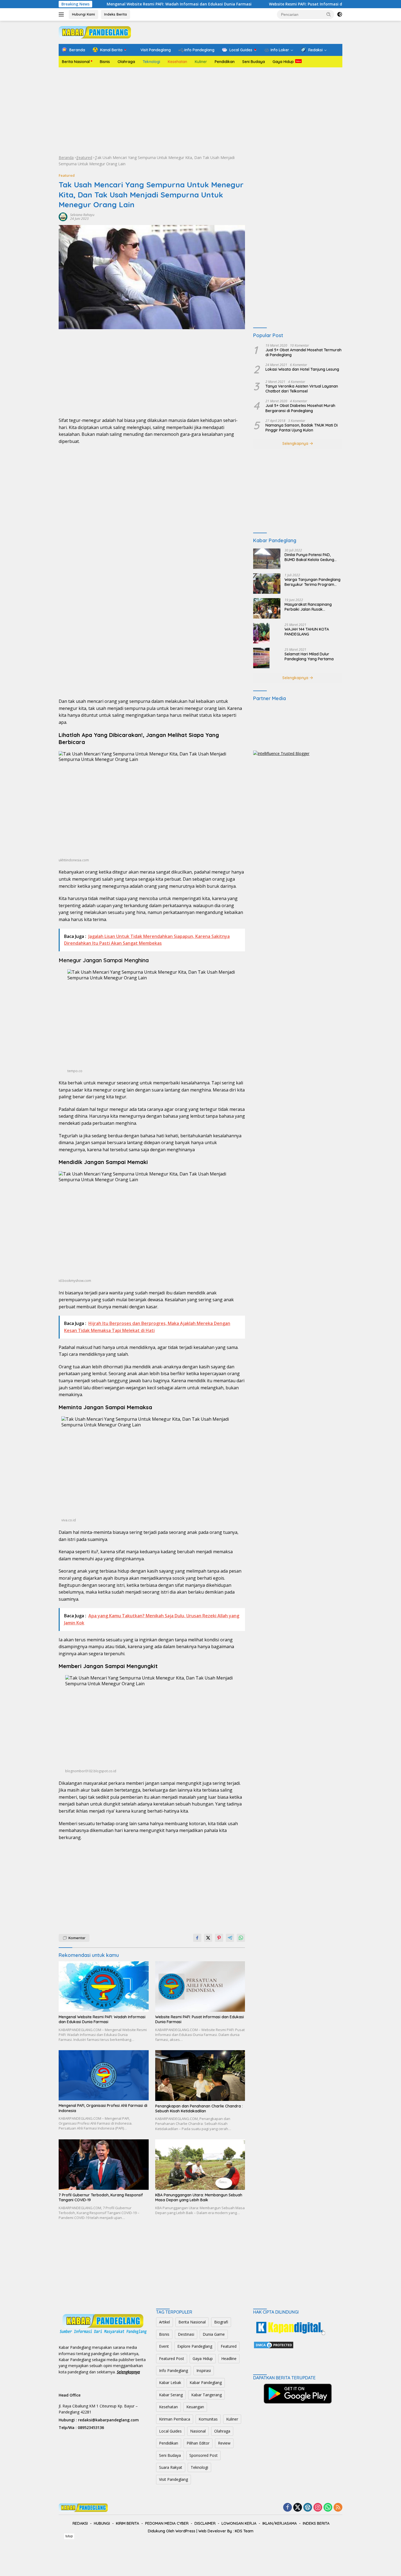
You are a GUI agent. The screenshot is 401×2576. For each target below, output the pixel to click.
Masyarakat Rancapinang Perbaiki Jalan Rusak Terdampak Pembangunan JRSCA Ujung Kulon (309, 607)
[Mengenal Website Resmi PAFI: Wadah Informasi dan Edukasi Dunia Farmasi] (104, 1986)
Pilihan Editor (198, 2443)
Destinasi (186, 2334)
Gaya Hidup (283, 62)
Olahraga (126, 62)
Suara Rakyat (171, 2467)
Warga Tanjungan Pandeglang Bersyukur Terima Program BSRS (312, 582)
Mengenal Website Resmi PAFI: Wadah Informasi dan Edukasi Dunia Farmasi (105, 4)
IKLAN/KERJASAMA (280, 2523)
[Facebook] (288, 2508)
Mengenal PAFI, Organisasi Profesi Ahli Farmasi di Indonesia (103, 2108)
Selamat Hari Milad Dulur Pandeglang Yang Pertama (309, 656)
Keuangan (195, 2407)
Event (164, 2346)
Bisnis (105, 62)
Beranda (66, 158)
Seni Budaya (254, 62)
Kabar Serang (171, 2395)
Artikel (164, 2322)
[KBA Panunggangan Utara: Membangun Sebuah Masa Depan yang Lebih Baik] (200, 2165)
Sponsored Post (204, 2455)
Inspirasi (204, 2370)
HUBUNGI (102, 2523)
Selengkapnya (296, 443)
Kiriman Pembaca (175, 2419)
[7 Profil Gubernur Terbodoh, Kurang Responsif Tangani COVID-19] (104, 2165)
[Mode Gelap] (340, 14)
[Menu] (62, 14)
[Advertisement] (200, 111)
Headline (229, 2358)
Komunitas (208, 2419)
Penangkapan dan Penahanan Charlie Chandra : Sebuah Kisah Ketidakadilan (199, 2109)
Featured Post (172, 2358)
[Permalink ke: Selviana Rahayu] (63, 216)
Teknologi (151, 62)
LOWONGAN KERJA (239, 2523)
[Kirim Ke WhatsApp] (241, 1938)
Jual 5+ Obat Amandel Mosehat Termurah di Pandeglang (303, 352)
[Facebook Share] (197, 1938)
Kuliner (201, 62)
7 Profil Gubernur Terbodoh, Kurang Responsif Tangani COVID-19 (101, 2197)
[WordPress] (308, 2508)
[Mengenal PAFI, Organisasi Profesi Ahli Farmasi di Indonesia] (104, 2075)
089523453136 (91, 2427)
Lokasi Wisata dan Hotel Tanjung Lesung (302, 369)
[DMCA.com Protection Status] (274, 2345)
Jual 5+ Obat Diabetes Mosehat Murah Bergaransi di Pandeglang (300, 408)
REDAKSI (80, 2523)
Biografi (221, 2322)
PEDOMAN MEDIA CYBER (167, 2523)
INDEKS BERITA (316, 2523)
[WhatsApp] (328, 2508)
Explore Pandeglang (195, 2346)
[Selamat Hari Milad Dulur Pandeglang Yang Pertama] (261, 658)
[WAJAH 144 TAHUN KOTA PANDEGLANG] (261, 633)
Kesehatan (177, 62)
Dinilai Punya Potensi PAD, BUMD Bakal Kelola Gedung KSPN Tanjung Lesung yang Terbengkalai (309, 557)
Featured (84, 158)
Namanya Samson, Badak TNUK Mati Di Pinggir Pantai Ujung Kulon (302, 428)
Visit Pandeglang (173, 2479)
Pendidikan (225, 62)
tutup (69, 2536)
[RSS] (338, 2508)
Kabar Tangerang (207, 2395)
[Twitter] (298, 2508)
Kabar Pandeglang (206, 2382)
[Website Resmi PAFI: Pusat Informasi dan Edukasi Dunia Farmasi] (200, 1986)
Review (224, 2443)
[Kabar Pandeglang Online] (95, 32)
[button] (329, 14)
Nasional (198, 2431)
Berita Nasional (76, 62)
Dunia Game (214, 2334)
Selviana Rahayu (82, 215)
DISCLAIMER (205, 2523)
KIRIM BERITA (128, 2523)
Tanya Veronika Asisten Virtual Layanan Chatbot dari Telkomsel (302, 389)
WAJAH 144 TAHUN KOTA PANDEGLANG (307, 632)
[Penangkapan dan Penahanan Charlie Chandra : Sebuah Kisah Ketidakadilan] (200, 2076)
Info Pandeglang (173, 2370)
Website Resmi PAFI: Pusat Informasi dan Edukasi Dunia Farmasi (256, 4)
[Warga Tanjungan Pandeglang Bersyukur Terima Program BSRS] (267, 584)
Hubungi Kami (83, 14)
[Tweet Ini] (208, 1938)
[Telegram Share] (230, 1938)
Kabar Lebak (170, 2382)
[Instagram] (318, 2508)
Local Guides (170, 2431)
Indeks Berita (116, 14)
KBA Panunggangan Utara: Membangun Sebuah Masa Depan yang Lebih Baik (199, 2197)
